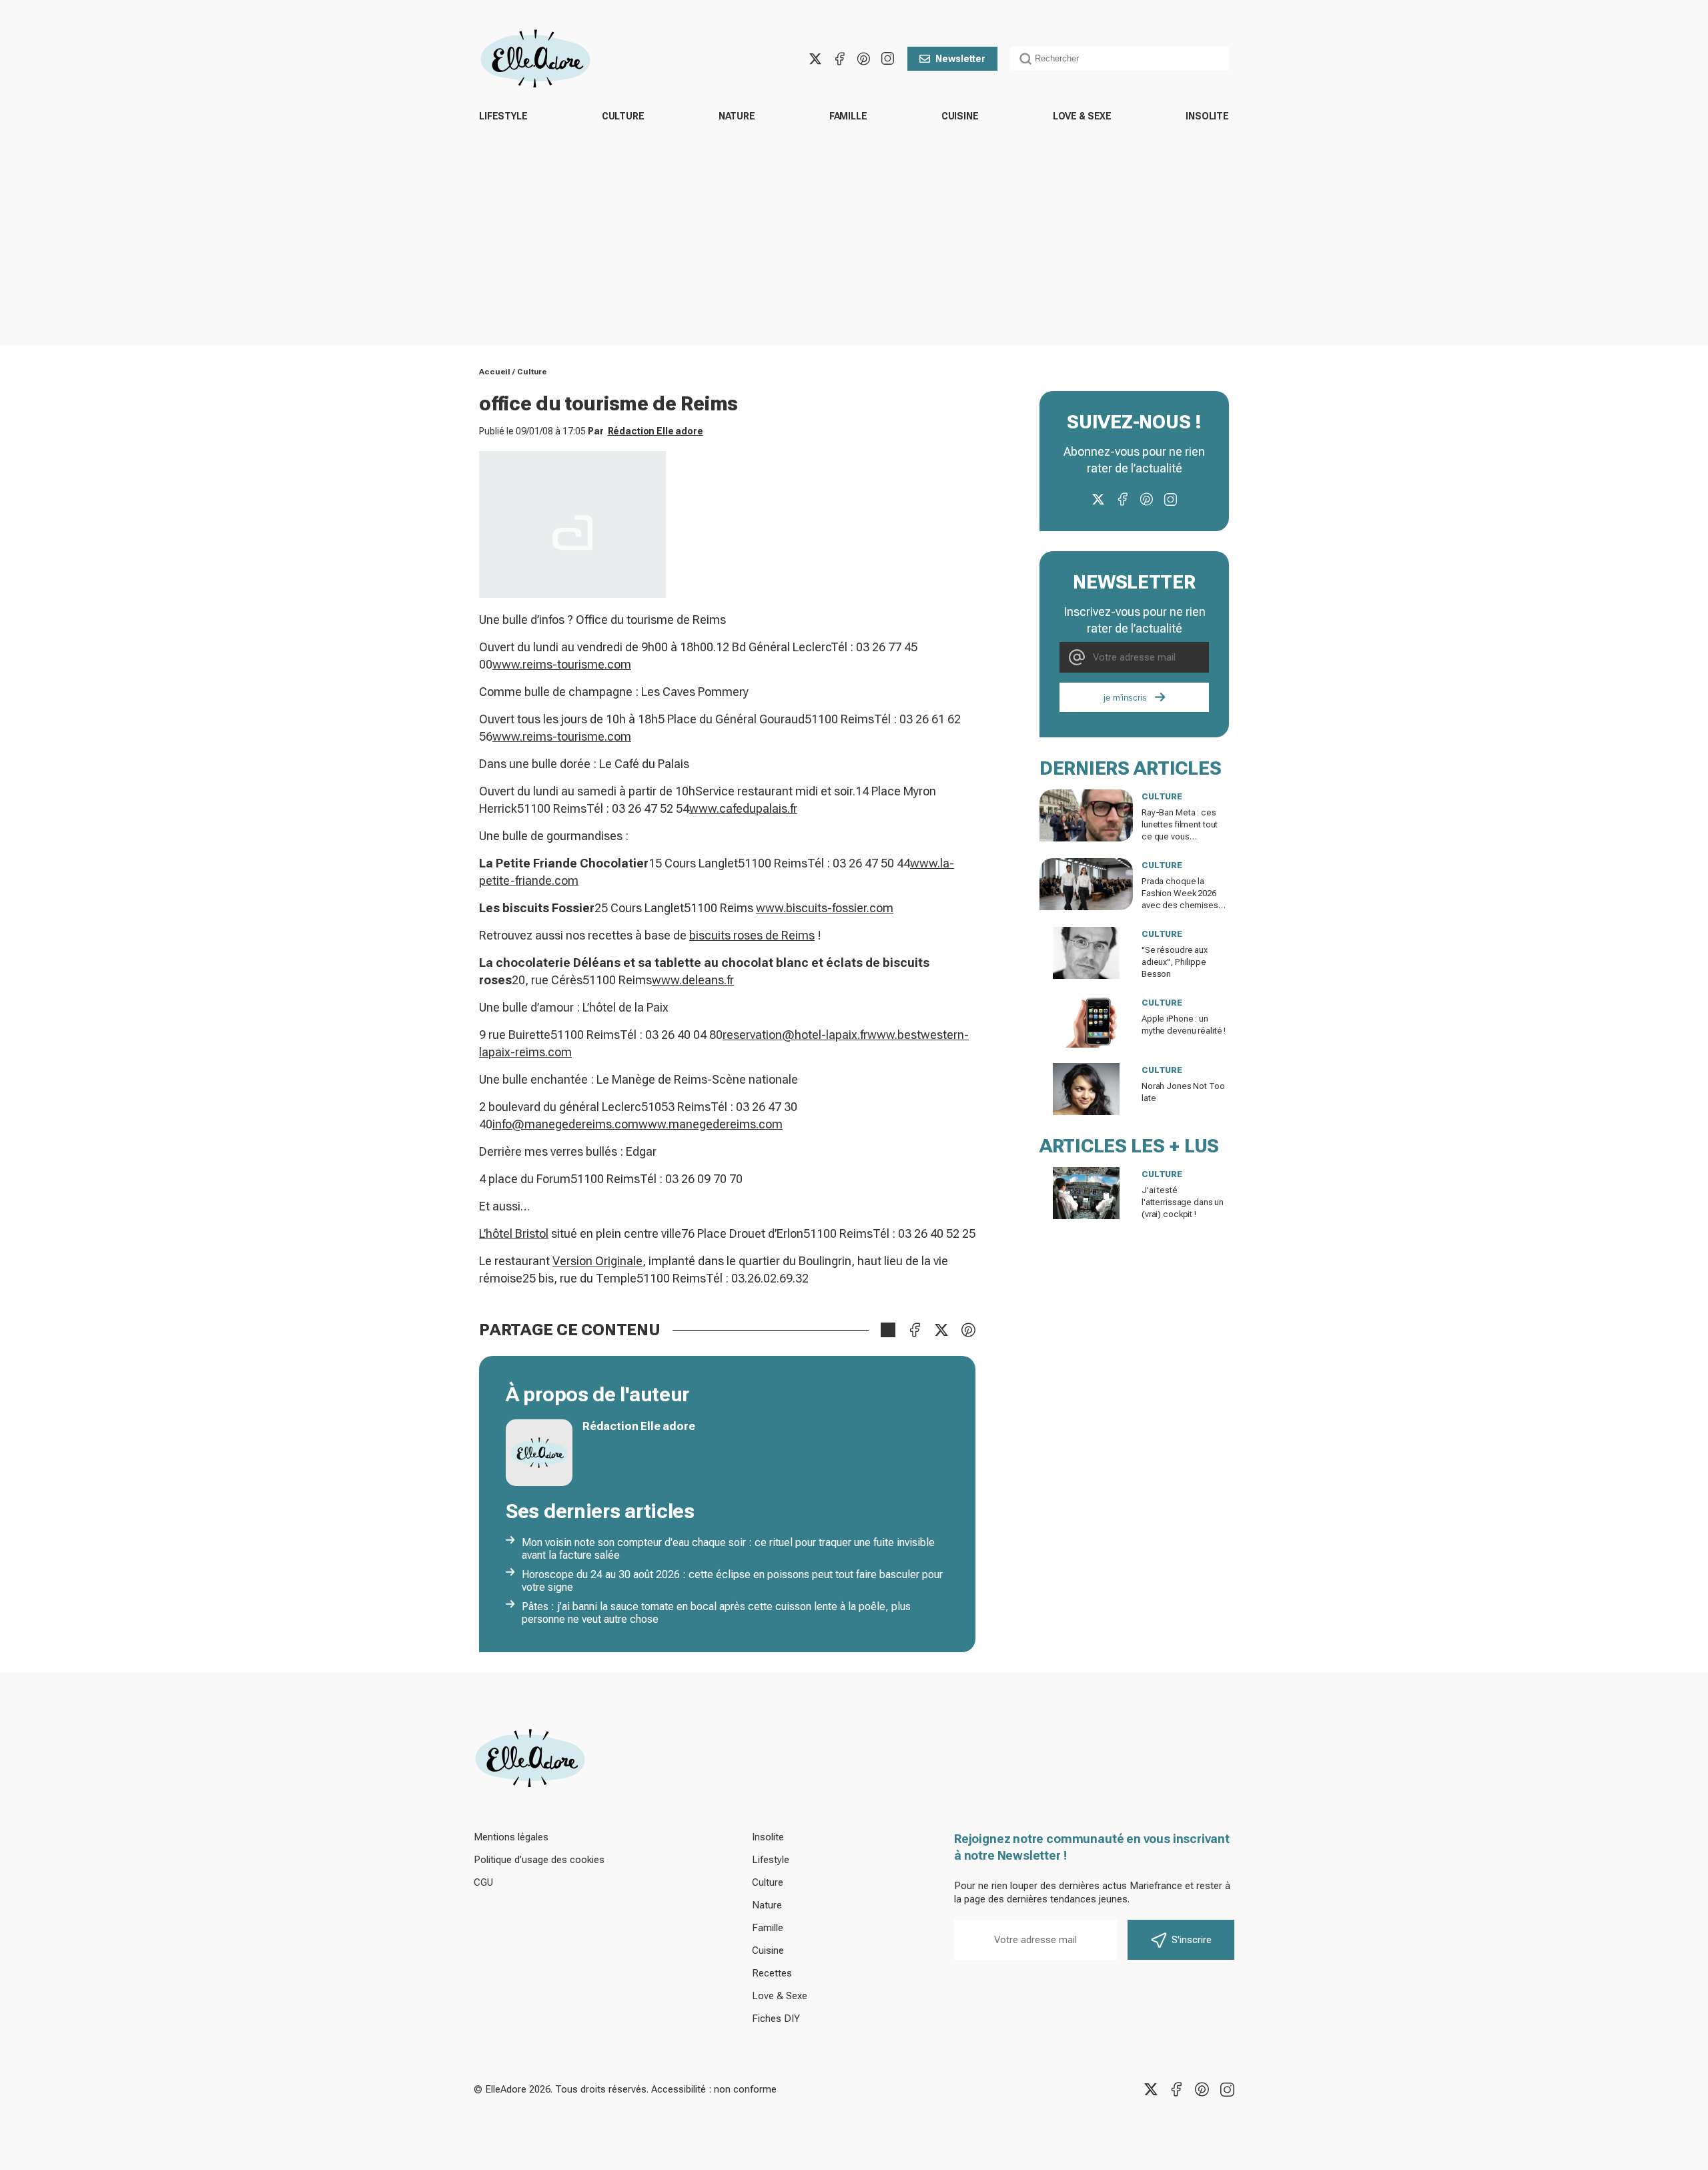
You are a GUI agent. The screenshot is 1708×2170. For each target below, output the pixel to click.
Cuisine (960, 116)
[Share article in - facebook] (915, 1330)
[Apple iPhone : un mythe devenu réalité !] (1086, 1022)
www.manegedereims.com (711, 1124)
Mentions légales (511, 1837)
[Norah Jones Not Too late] (1086, 1089)
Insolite (1207, 116)
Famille (848, 116)
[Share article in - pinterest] (968, 1330)
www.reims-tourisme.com (562, 664)
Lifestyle (503, 116)
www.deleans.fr (693, 980)
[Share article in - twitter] (941, 1330)
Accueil (495, 372)
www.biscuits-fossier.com (825, 908)
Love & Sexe (1082, 116)
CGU (483, 1882)
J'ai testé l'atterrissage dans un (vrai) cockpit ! (1183, 1202)
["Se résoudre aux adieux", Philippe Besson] (1086, 953)
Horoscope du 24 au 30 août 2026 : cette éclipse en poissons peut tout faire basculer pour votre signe (732, 1581)
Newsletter (960, 59)
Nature (737, 116)
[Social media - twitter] (815, 59)
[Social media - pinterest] (863, 59)
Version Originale (597, 1261)
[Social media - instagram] (887, 59)
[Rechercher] (1025, 59)
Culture (623, 116)
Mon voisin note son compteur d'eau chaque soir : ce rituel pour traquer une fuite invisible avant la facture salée (728, 1549)
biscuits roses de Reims (752, 935)
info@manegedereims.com (565, 1124)
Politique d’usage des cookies (539, 1860)
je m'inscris (1125, 698)
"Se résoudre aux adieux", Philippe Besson (1175, 962)
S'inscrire (1192, 1940)
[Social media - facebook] (839, 59)
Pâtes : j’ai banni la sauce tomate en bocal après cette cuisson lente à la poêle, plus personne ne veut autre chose (716, 1613)
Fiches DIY (776, 2019)
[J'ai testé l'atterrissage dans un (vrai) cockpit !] (1086, 1193)
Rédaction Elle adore (656, 431)
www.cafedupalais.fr (743, 808)
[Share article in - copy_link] (888, 1330)
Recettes (772, 1973)
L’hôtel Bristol (514, 1233)
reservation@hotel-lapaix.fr (795, 1035)
